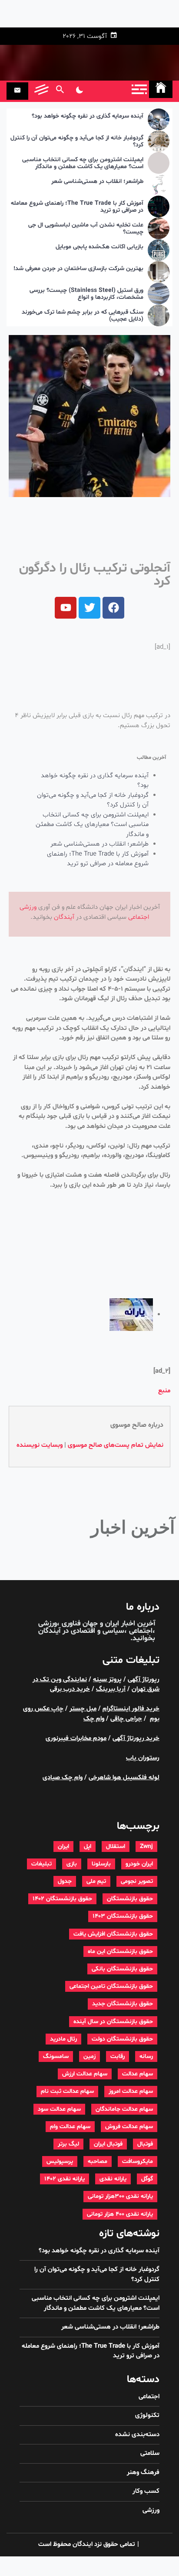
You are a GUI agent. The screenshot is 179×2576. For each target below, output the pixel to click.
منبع (164, 1391)
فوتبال (145, 2144)
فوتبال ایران (108, 2144)
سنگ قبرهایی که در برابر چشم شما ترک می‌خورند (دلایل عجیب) (83, 316)
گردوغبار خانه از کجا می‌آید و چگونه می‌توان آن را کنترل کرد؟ (77, 142)
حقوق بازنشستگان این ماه (120, 1951)
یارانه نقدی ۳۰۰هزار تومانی (120, 2196)
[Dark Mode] (79, 91)
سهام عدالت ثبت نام (67, 2091)
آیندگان (64, 917)
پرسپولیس (60, 2161)
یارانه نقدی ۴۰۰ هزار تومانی (120, 2214)
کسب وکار (146, 2491)
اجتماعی (139, 917)
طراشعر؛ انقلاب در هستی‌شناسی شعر (97, 182)
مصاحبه (98, 2161)
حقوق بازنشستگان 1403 (123, 1916)
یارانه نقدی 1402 (65, 2179)
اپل (88, 1847)
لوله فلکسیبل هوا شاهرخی (124, 1778)
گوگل (147, 2179)
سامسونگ (56, 2056)
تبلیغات (41, 1864)
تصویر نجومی (137, 1881)
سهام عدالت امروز (131, 2091)
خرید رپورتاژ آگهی (136, 1738)
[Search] (60, 91)
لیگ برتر (68, 2144)
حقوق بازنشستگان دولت (122, 2039)
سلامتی (150, 2453)
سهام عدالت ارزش (85, 2074)
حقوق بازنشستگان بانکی (122, 1969)
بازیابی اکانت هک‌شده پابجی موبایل (99, 247)
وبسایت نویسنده (40, 1445)
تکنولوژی (147, 2415)
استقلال (116, 1847)
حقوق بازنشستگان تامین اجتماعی (111, 1986)
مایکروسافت (138, 2161)
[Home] (161, 89)
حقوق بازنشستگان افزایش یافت (113, 1934)
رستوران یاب (143, 1758)
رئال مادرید (63, 2039)
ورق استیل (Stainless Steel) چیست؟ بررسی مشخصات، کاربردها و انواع (86, 294)
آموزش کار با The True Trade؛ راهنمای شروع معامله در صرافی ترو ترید (77, 207)
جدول (65, 1881)
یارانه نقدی (113, 2179)
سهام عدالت (138, 2074)
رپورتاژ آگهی (144, 1680)
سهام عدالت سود (59, 2109)
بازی (72, 1864)
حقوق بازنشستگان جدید (123, 2004)
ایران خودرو (139, 1864)
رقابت (118, 2056)
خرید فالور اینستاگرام (131, 1709)
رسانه (146, 2056)
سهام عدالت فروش (129, 2127)
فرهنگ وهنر (143, 2473)
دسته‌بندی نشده (137, 2435)
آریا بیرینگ (111, 1689)
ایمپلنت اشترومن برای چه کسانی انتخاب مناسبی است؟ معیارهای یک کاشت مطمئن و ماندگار (83, 164)
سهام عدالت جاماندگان (124, 2109)
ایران (63, 1847)
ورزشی (28, 907)
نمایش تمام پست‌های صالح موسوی (116, 1445)
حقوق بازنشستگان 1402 (62, 1899)
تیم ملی (96, 1881)
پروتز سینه (107, 1680)
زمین (89, 2056)
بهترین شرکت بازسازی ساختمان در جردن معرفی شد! (78, 269)
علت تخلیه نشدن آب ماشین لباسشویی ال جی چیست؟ (86, 229)
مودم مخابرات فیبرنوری (76, 1738)
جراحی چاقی (126, 1719)
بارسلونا (101, 1864)
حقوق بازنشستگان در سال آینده (113, 2022)
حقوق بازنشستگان (130, 1899)
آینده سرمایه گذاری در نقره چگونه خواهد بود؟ (88, 117)
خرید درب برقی (70, 1689)
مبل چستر (83, 1709)
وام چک (94, 1719)
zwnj (146, 1847)
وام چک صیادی (63, 1778)
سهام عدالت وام (70, 2127)
